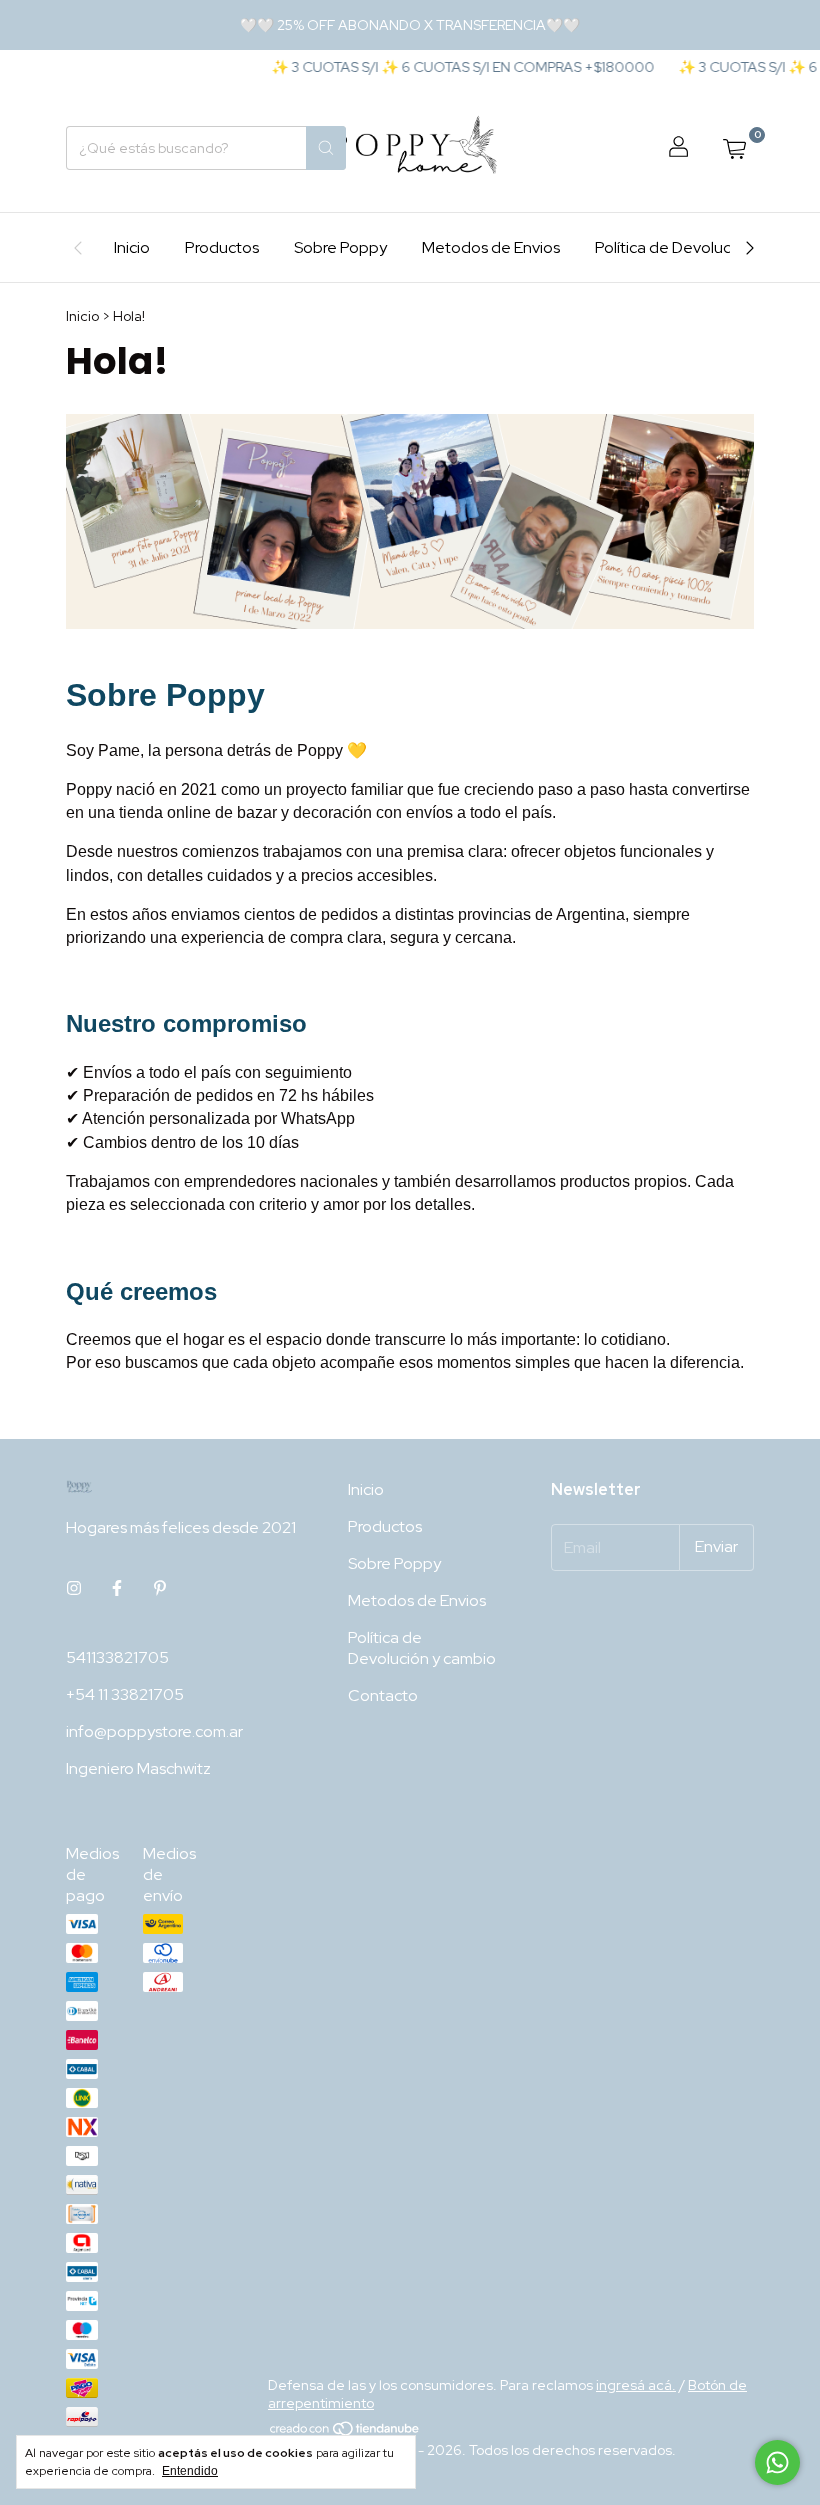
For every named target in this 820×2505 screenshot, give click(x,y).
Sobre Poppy (340, 247)
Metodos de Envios (491, 247)
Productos (222, 247)
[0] (734, 148)
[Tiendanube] (345, 2432)
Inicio (132, 247)
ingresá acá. (636, 2385)
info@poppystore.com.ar (154, 1731)
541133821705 (117, 1657)
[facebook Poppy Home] (117, 1588)
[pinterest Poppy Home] (160, 1588)
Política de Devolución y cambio (707, 247)
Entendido (190, 2471)
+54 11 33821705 (125, 1694)
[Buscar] (326, 148)
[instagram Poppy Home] (74, 1588)
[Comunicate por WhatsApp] (777, 2462)
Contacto (383, 1695)
